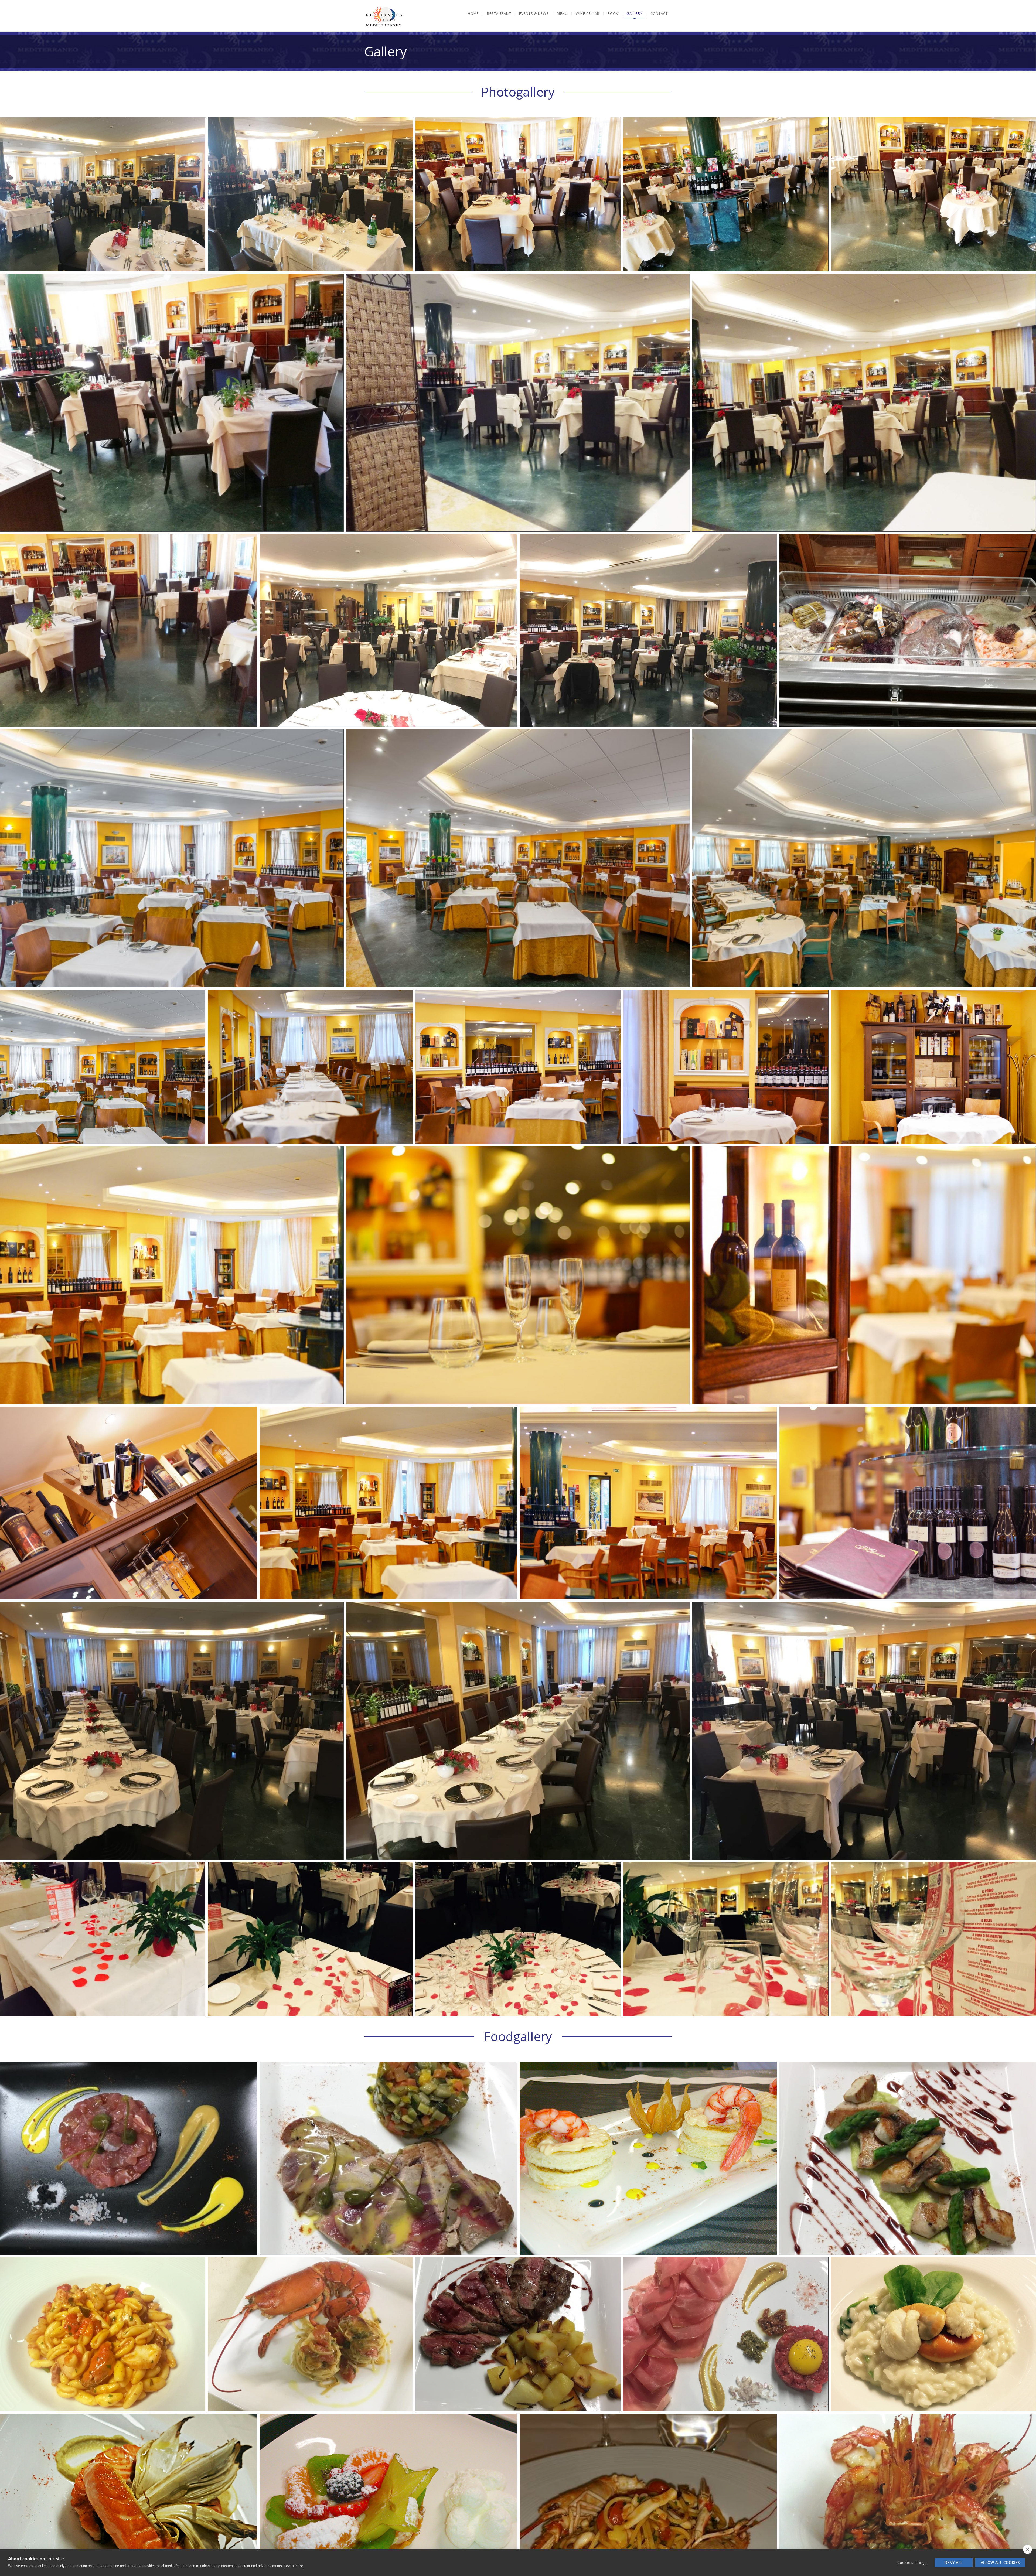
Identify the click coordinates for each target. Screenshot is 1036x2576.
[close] (1028, 2549)
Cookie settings (912, 2563)
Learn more (294, 2566)
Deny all (954, 2563)
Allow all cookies (1000, 2563)
